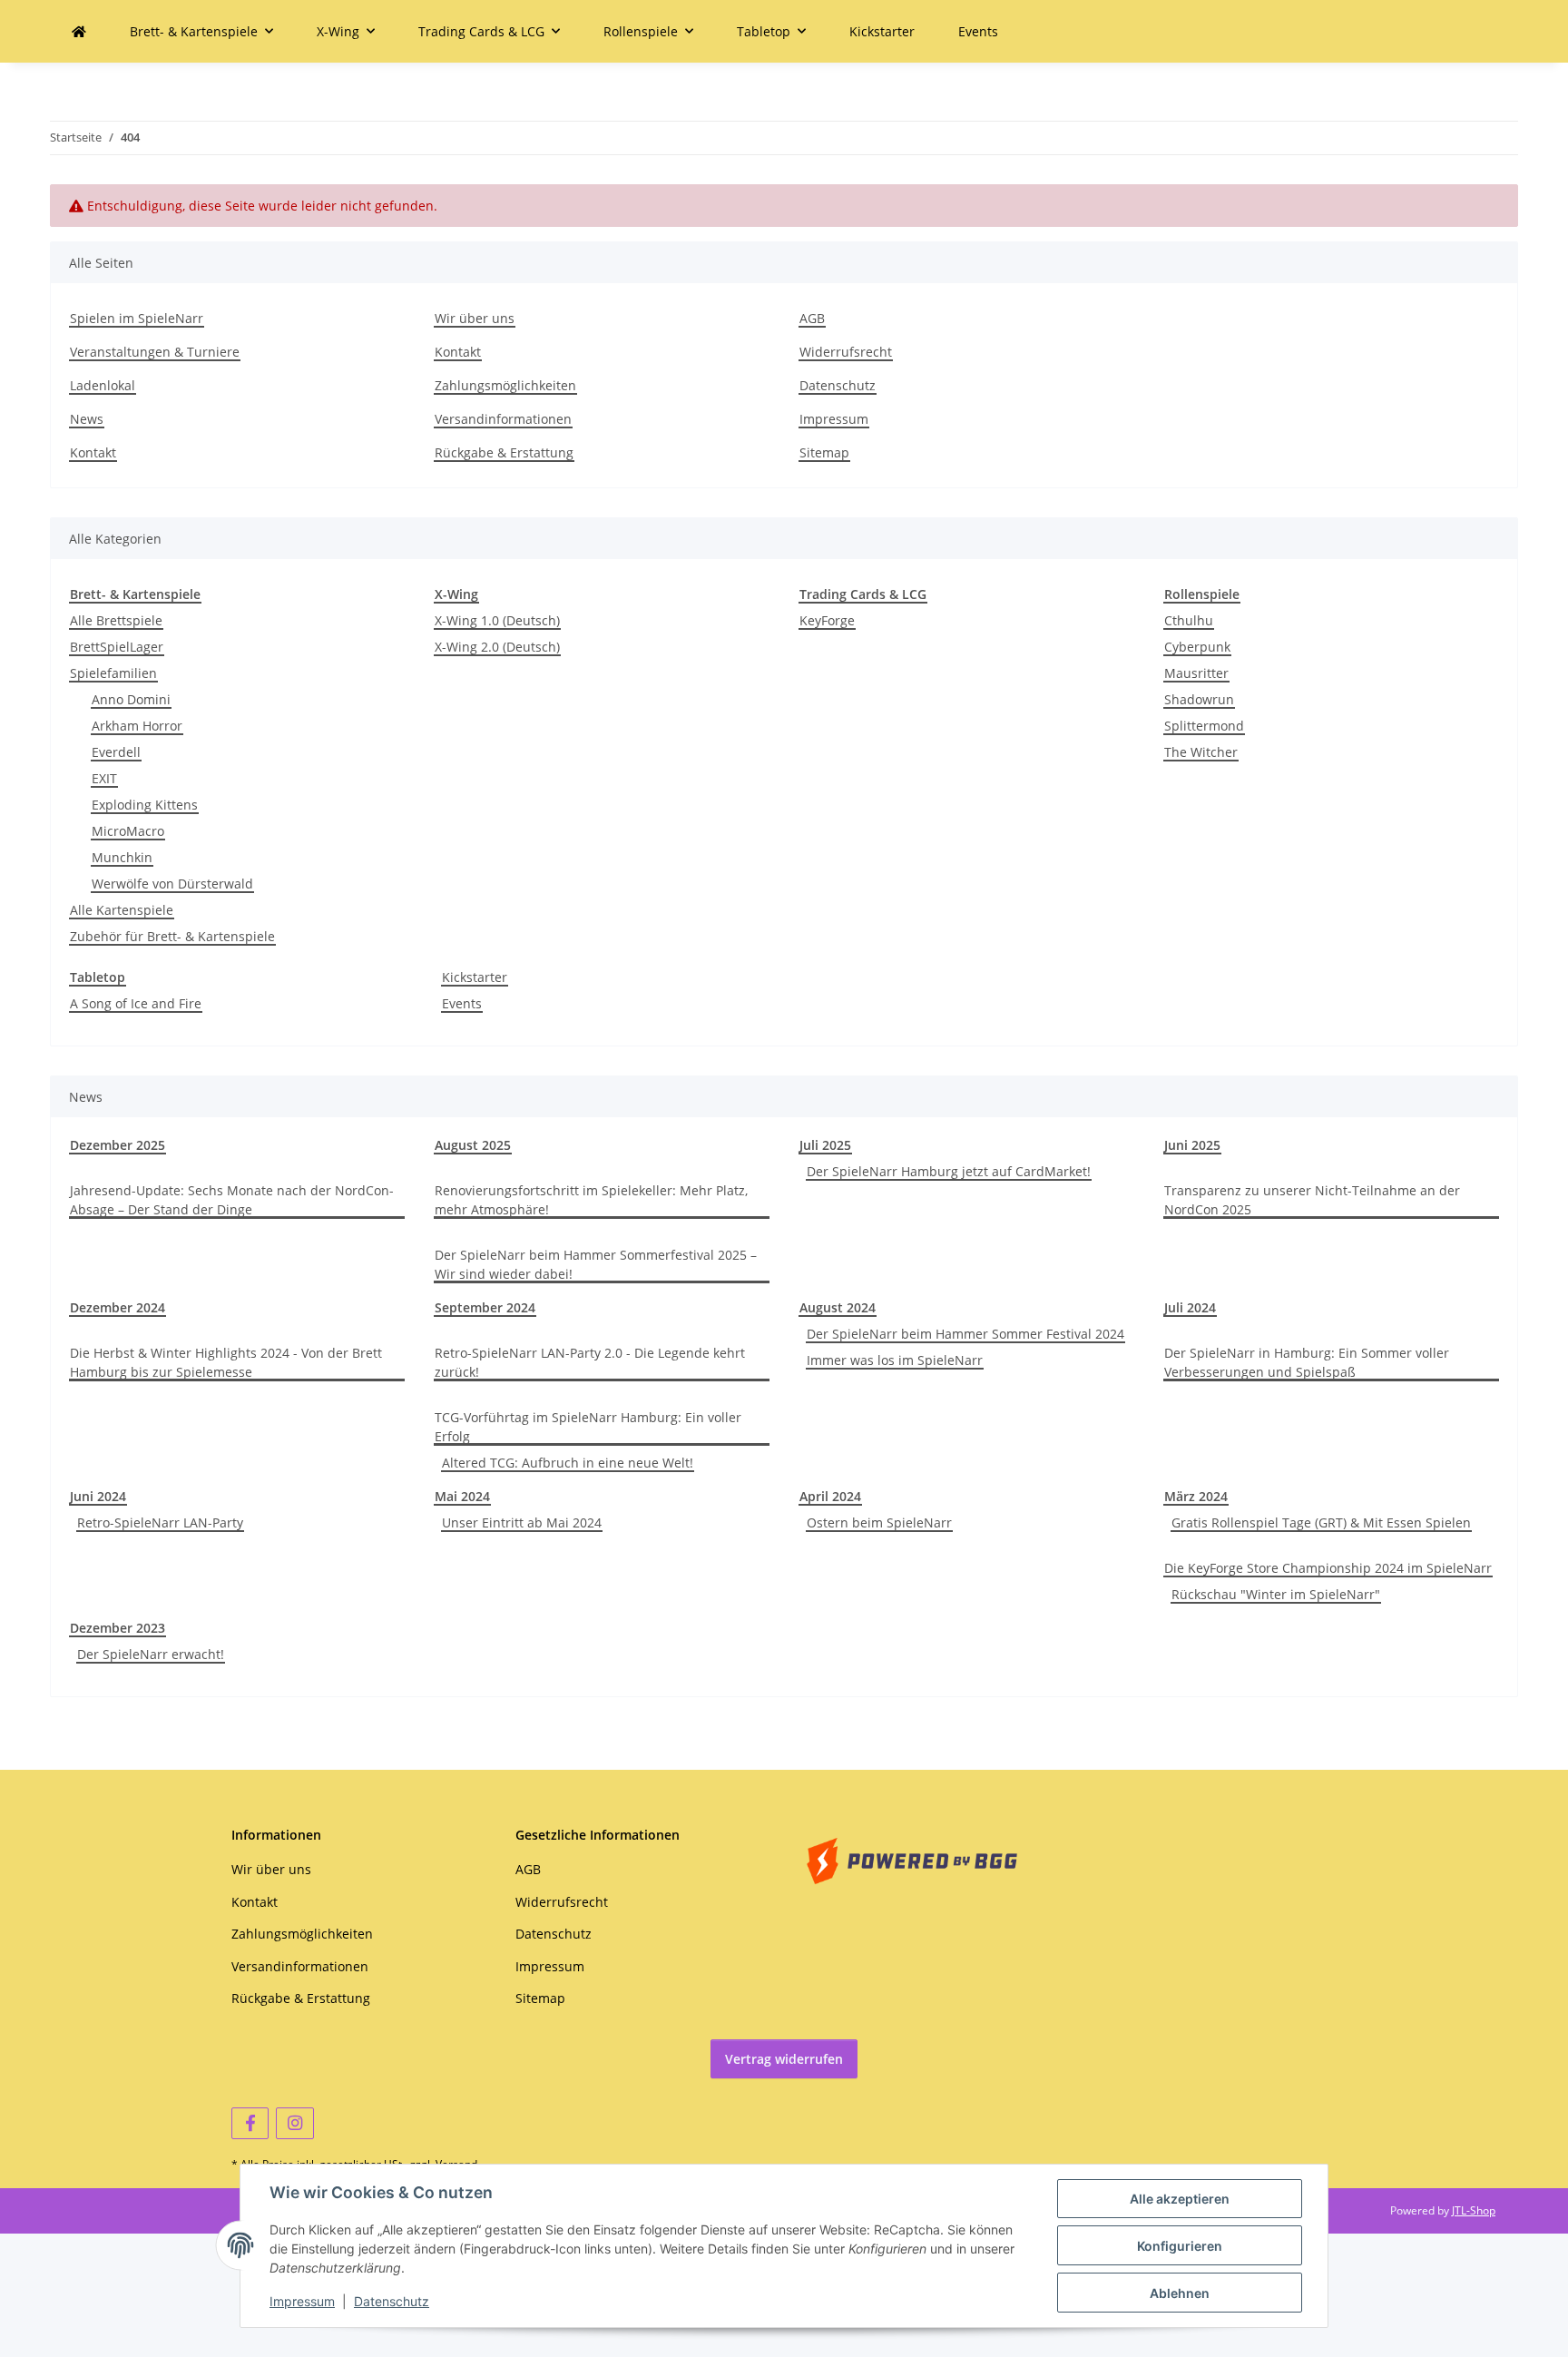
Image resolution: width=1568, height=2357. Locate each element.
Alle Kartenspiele (122, 910)
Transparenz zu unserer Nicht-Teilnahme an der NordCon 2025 (1312, 1200)
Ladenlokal (103, 385)
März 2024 (1196, 1496)
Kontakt (93, 452)
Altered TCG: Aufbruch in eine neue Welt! (568, 1463)
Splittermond (1204, 726)
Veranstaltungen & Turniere (155, 352)
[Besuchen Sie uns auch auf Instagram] (294, 2123)
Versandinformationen (503, 419)
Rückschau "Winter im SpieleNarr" (1276, 1594)
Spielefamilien (113, 673)
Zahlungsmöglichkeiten (505, 385)
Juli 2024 (1190, 1307)
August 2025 (473, 1145)
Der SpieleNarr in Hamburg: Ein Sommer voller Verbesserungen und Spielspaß (1307, 1362)
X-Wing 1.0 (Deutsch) (497, 620)
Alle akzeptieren (1180, 2199)
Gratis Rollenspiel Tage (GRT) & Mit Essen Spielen (1321, 1522)
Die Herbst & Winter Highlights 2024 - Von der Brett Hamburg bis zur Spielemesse (226, 1362)
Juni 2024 (98, 1496)
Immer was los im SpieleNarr (895, 1360)
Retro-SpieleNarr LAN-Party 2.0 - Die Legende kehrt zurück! (590, 1362)
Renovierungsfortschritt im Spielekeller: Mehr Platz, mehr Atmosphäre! (591, 1200)
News (87, 419)
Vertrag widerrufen (784, 2059)
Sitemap (824, 452)
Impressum (302, 2301)
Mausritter (1196, 673)
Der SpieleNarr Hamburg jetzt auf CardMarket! (949, 1171)
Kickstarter (475, 977)
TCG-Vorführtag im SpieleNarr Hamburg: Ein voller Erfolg (588, 1427)
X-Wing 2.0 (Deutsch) (497, 647)
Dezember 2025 (118, 1145)
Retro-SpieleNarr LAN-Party (160, 1522)
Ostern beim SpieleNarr (879, 1522)
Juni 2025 (1192, 1145)
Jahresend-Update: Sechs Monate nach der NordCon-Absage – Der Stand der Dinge (232, 1200)
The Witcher (1201, 752)
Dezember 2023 (118, 1628)
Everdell (116, 752)
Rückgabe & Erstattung (504, 452)
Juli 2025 (825, 1145)
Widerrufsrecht (846, 352)
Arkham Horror (137, 726)
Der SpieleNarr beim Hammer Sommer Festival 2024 (965, 1334)
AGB (812, 318)
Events (462, 1003)
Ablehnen (1180, 2293)
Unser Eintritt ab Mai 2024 (522, 1522)
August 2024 (838, 1307)
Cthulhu (1189, 620)
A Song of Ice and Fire (136, 1003)
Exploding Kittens (145, 805)
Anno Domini (131, 699)
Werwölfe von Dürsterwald (172, 884)
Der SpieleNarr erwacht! (151, 1654)
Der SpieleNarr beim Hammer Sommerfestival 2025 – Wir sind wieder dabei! (596, 1264)
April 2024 (830, 1496)
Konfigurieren (1180, 2246)
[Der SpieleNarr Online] (79, 31)
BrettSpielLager (117, 647)
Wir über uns (475, 318)
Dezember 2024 (118, 1307)
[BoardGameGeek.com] (912, 1859)
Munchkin (122, 857)
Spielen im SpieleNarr (137, 318)
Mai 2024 (462, 1496)
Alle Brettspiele (116, 620)
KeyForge (827, 620)
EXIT (104, 778)
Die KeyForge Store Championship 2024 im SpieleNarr (1328, 1568)
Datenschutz (392, 2301)
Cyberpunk (1197, 647)
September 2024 (485, 1307)
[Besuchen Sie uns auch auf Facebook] (250, 2123)
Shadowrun (1199, 699)
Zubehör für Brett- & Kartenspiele (172, 936)
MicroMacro (128, 831)
